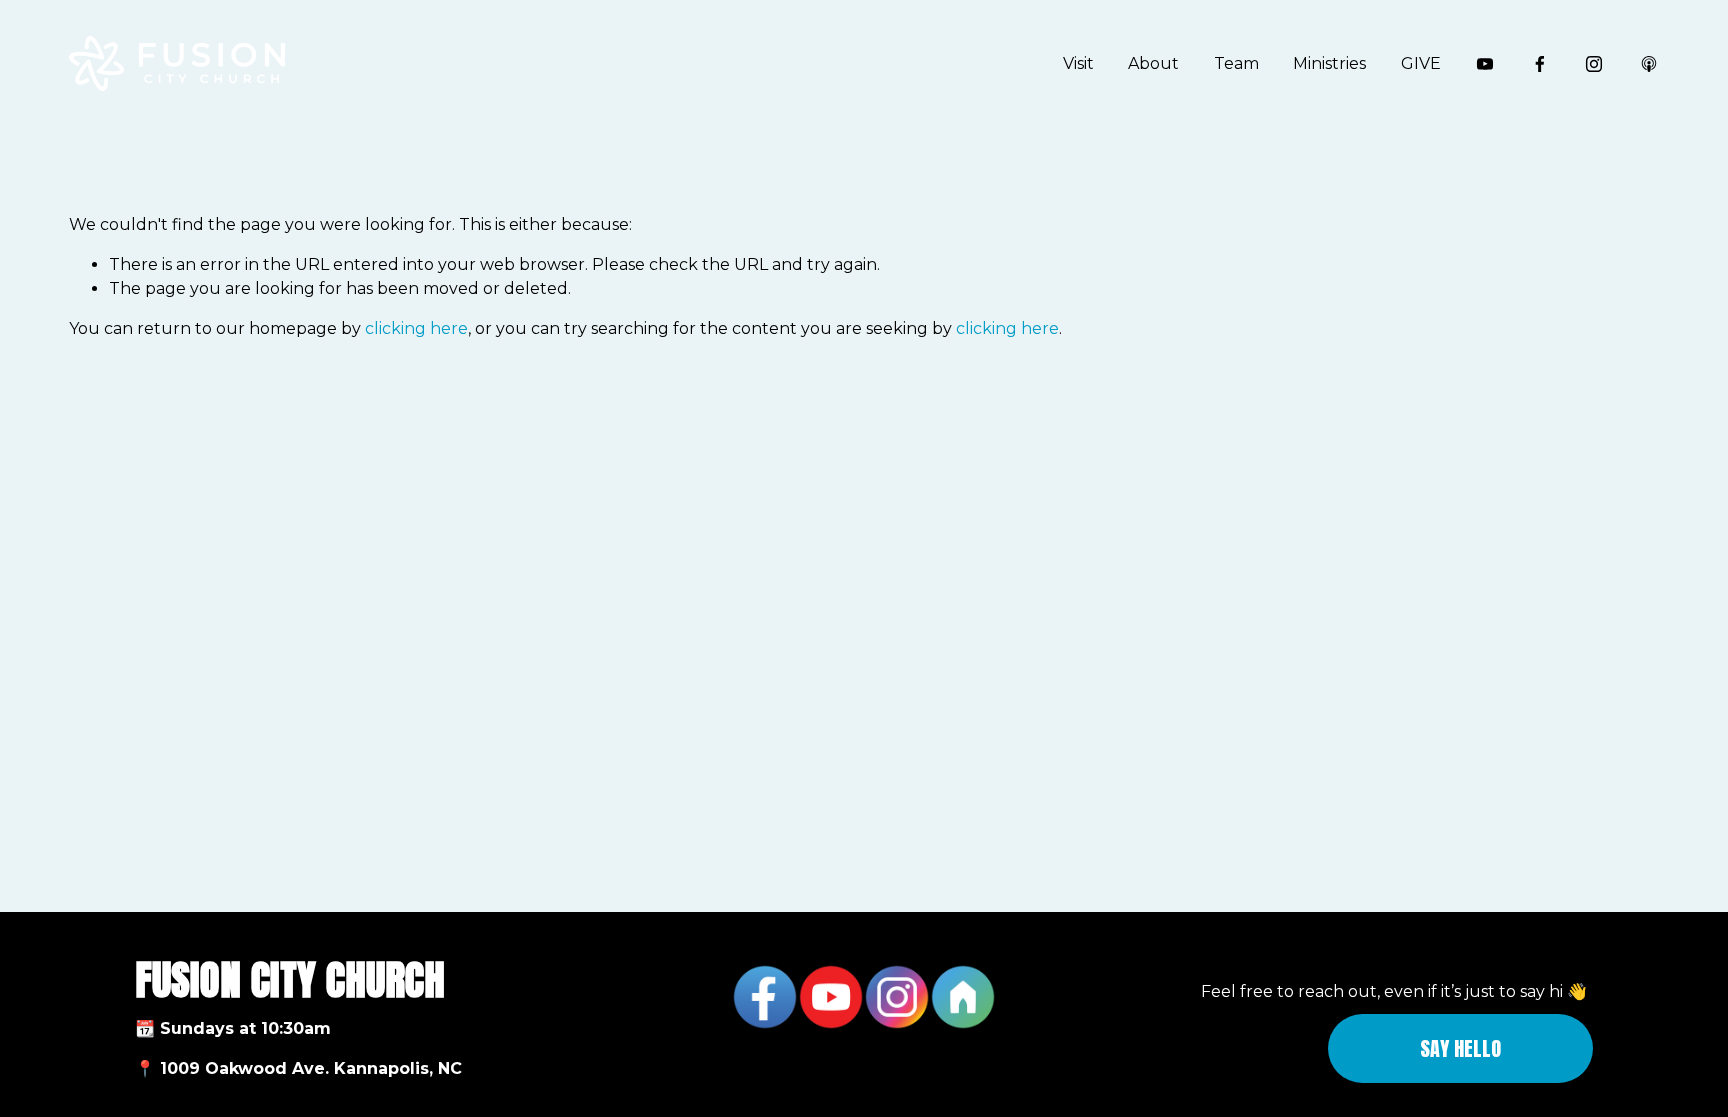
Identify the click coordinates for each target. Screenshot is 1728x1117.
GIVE (1421, 63)
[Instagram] (1594, 64)
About (1153, 63)
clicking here (416, 328)
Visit (1078, 63)
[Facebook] (1540, 64)
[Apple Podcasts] (1649, 64)
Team (1236, 63)
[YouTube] (1485, 64)
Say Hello (1460, 1048)
